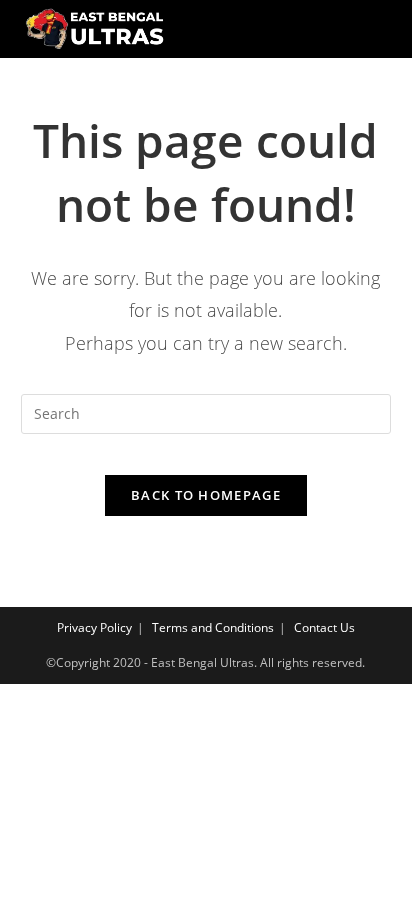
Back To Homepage (206, 495)
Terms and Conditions (213, 627)
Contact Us (324, 627)
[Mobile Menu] (377, 28)
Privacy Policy (94, 627)
